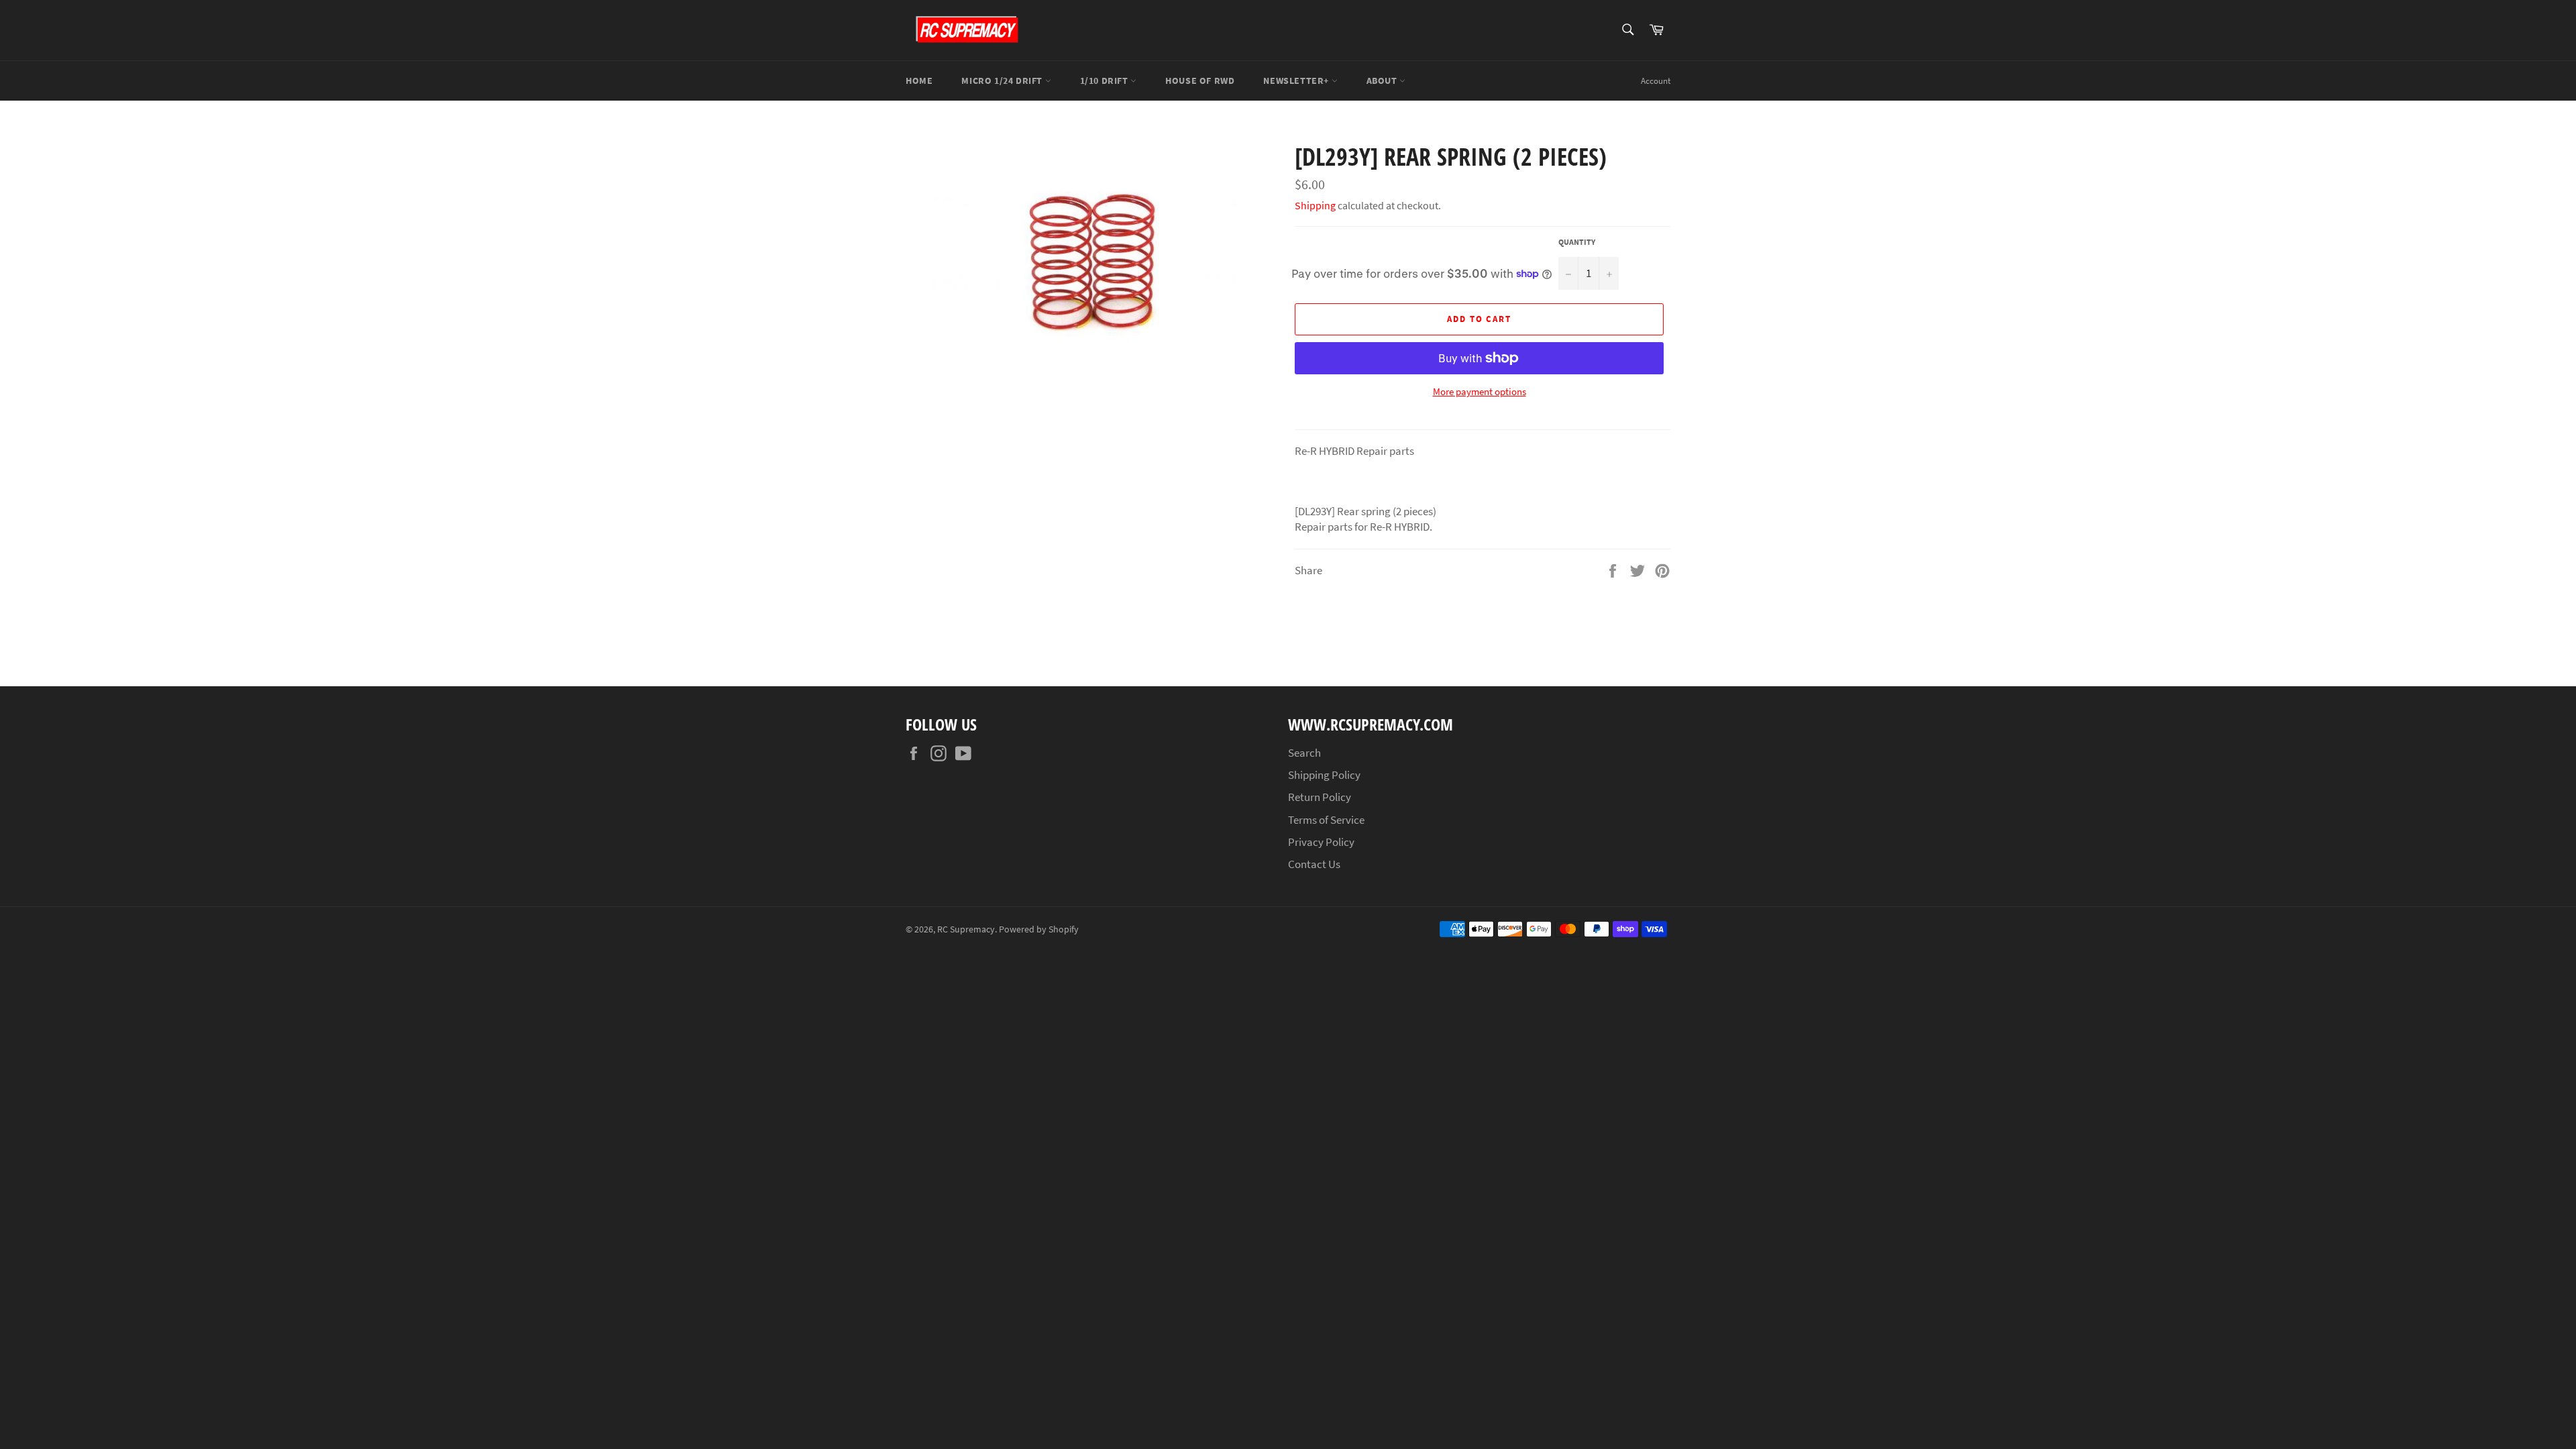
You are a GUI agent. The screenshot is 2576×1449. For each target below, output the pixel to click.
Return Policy (1320, 797)
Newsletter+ (1297, 80)
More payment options (1480, 391)
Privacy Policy (1321, 842)
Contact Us (1314, 864)
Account (1656, 81)
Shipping (1315, 205)
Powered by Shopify (1039, 929)
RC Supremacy (966, 929)
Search (1304, 753)
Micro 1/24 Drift (1003, 80)
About (1383, 80)
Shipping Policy (1324, 775)
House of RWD (1200, 80)
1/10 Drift (1106, 80)
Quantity (1577, 242)
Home (919, 80)
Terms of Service (1326, 820)
